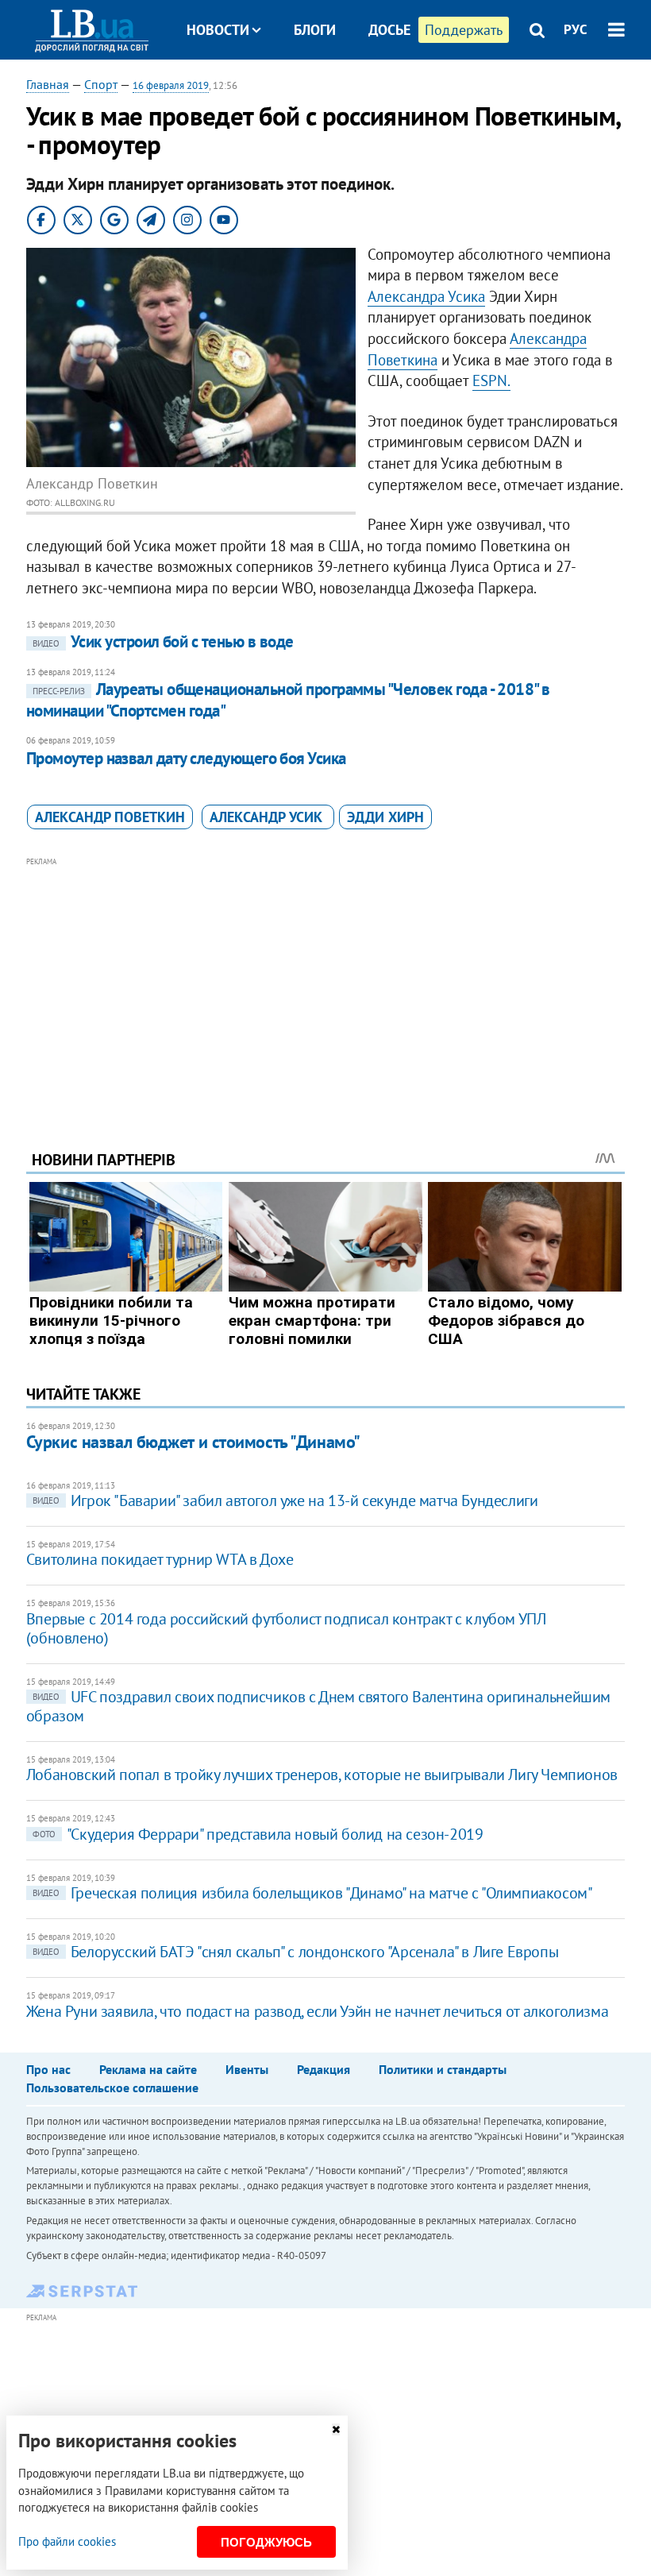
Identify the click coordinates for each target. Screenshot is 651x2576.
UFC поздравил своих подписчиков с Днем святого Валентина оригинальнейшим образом (318, 1706)
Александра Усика (426, 296)
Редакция (324, 2069)
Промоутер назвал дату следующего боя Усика (186, 758)
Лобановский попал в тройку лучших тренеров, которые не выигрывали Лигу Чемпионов (322, 1775)
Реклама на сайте (148, 2069)
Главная (48, 84)
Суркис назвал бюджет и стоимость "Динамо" (193, 1442)
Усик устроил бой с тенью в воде (163, 641)
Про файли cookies (67, 2541)
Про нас (48, 2069)
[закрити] (336, 2429)
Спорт (101, 84)
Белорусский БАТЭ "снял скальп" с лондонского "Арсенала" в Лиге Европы (295, 1952)
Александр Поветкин (110, 817)
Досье (389, 30)
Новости (218, 30)
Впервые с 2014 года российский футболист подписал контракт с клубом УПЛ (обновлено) (286, 1628)
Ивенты (247, 2069)
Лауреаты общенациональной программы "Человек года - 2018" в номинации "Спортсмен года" (288, 699)
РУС (576, 29)
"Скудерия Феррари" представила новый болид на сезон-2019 (258, 1834)
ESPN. (491, 380)
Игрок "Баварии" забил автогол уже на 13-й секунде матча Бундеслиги (285, 1500)
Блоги (315, 30)
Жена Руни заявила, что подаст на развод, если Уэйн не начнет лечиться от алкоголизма (317, 2011)
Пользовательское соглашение (112, 2087)
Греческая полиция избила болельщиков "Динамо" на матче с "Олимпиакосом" (313, 1893)
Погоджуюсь (266, 2542)
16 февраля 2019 (171, 85)
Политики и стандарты (443, 2069)
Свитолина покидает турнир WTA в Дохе (160, 1559)
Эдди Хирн (385, 817)
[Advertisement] (325, 982)
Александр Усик (268, 817)
